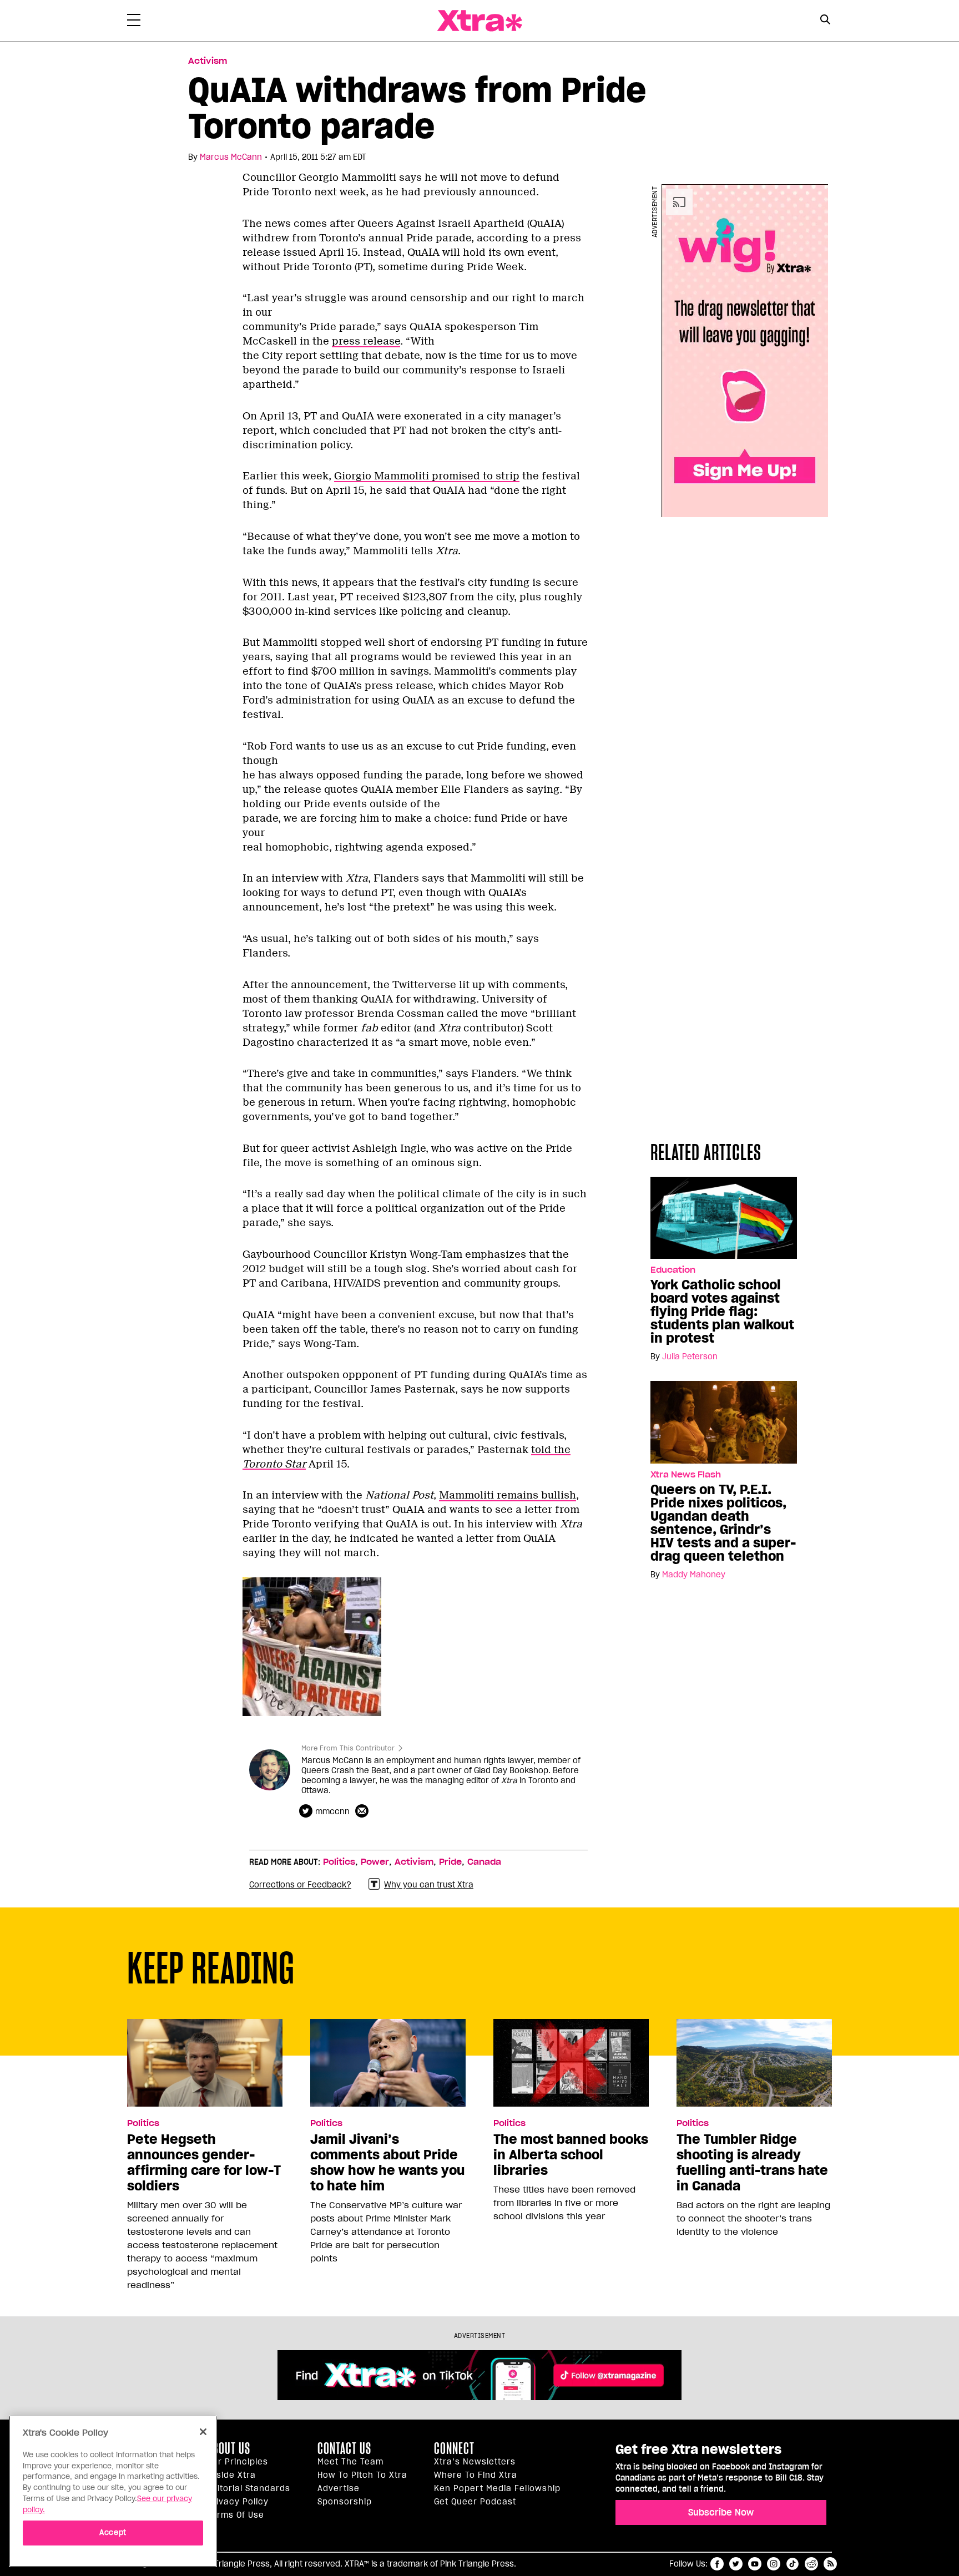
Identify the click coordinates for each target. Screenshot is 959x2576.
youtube (755, 2564)
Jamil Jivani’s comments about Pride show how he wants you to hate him (387, 2163)
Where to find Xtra (476, 2475)
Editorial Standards (249, 2488)
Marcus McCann (231, 157)
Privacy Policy (238, 2502)
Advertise (339, 2488)
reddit (811, 2564)
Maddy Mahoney (694, 1575)
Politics (339, 1862)
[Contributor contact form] (363, 1811)
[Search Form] (825, 21)
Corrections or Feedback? (300, 1885)
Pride (450, 1862)
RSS (830, 2564)
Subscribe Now (721, 2512)
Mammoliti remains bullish (508, 1495)
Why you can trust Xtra (429, 1885)
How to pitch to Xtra (362, 2475)
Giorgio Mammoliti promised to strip (427, 476)
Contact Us (344, 2448)
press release (366, 341)
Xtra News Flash (686, 1475)
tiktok (793, 2564)
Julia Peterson (690, 1357)
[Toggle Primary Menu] (134, 22)
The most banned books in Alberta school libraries (571, 2155)
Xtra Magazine (479, 21)
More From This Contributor (348, 1748)
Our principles (238, 2462)
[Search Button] (825, 20)
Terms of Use (236, 2515)
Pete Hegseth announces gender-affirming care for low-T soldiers (204, 2163)
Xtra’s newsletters (475, 2462)
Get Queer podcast (475, 2502)
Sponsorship (345, 2502)
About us (229, 2448)
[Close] (203, 2432)
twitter (736, 2564)
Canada (484, 1862)
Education (673, 1270)
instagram (774, 2564)
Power (375, 1862)
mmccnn (332, 1811)
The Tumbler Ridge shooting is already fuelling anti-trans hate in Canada (752, 2163)
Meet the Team (350, 2462)
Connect (454, 2448)
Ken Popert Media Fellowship (497, 2488)
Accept (113, 2532)
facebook (717, 2564)
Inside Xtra (231, 2475)
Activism (208, 61)
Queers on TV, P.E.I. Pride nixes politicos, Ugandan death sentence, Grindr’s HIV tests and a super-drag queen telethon (723, 1523)
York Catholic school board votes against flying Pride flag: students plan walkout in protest (722, 1312)
